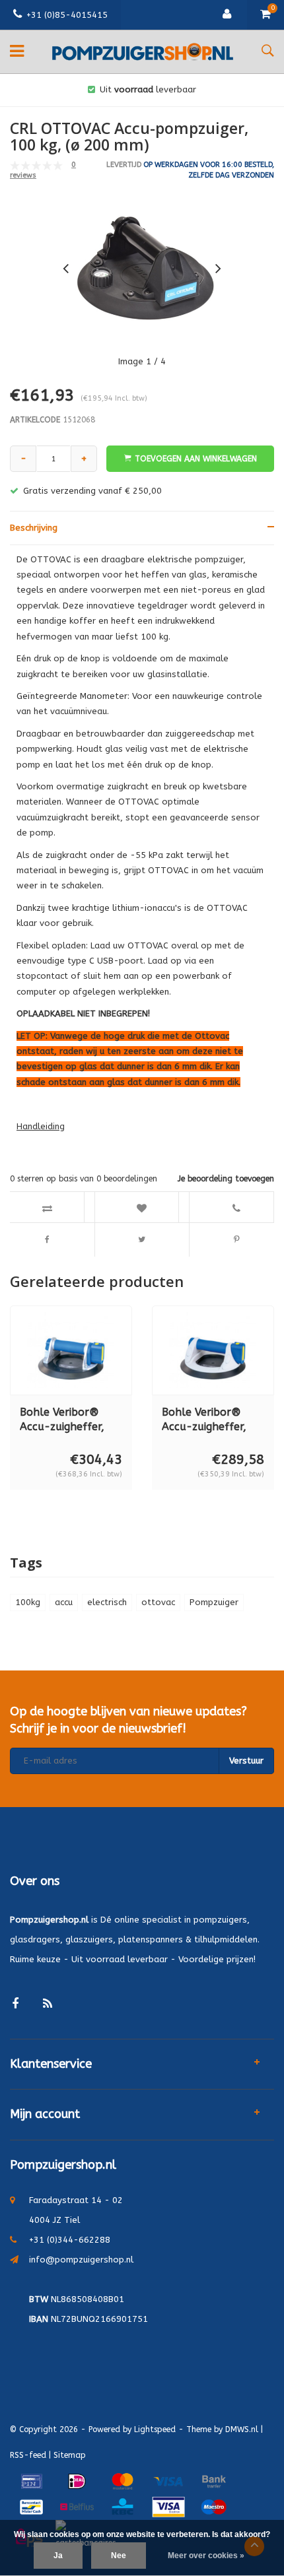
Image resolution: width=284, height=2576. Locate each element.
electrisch (107, 1602)
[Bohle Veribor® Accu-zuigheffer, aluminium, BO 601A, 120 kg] (71, 1350)
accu (64, 1602)
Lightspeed (155, 2429)
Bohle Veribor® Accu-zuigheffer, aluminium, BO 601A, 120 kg (62, 1421)
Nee (119, 2556)
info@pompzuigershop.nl (81, 2260)
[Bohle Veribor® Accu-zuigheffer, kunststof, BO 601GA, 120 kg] (213, 1350)
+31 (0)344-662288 (70, 2240)
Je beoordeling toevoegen (226, 1179)
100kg (28, 1602)
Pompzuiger (214, 1602)
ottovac (158, 1602)
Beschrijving (34, 528)
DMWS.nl (242, 2429)
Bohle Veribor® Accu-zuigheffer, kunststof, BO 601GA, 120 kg (204, 1421)
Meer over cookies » (206, 2556)
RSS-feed (28, 2455)
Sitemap (70, 2455)
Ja (58, 2556)
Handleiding (41, 1126)
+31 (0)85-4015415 (67, 15)
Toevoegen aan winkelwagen (196, 459)
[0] (266, 15)
